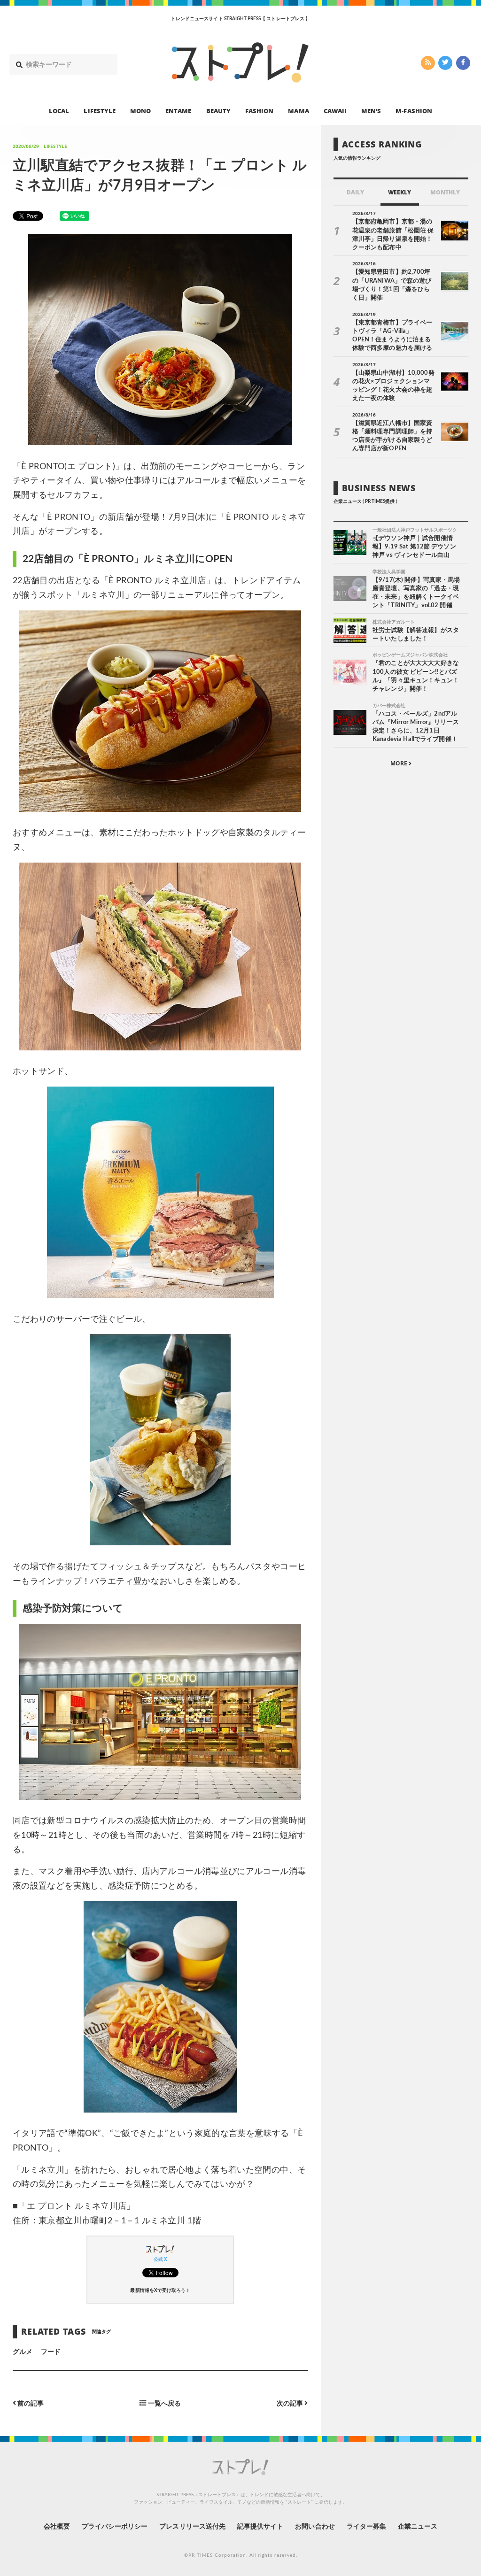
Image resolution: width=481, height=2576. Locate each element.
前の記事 (30, 2403)
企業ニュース (418, 2527)
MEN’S (371, 111)
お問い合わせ (315, 2527)
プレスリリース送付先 (192, 2527)
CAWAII (335, 111)
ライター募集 (366, 2527)
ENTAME (178, 111)
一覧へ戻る (164, 2403)
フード (51, 2352)
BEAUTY (218, 111)
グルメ (23, 2352)
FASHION (259, 111)
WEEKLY (400, 192)
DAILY (355, 192)
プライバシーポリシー (115, 2527)
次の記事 (291, 2403)
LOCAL (59, 111)
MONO (140, 111)
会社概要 (57, 2527)
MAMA (298, 111)
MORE (400, 763)
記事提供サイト (260, 2527)
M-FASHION (414, 111)
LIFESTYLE (99, 111)
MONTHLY (445, 192)
